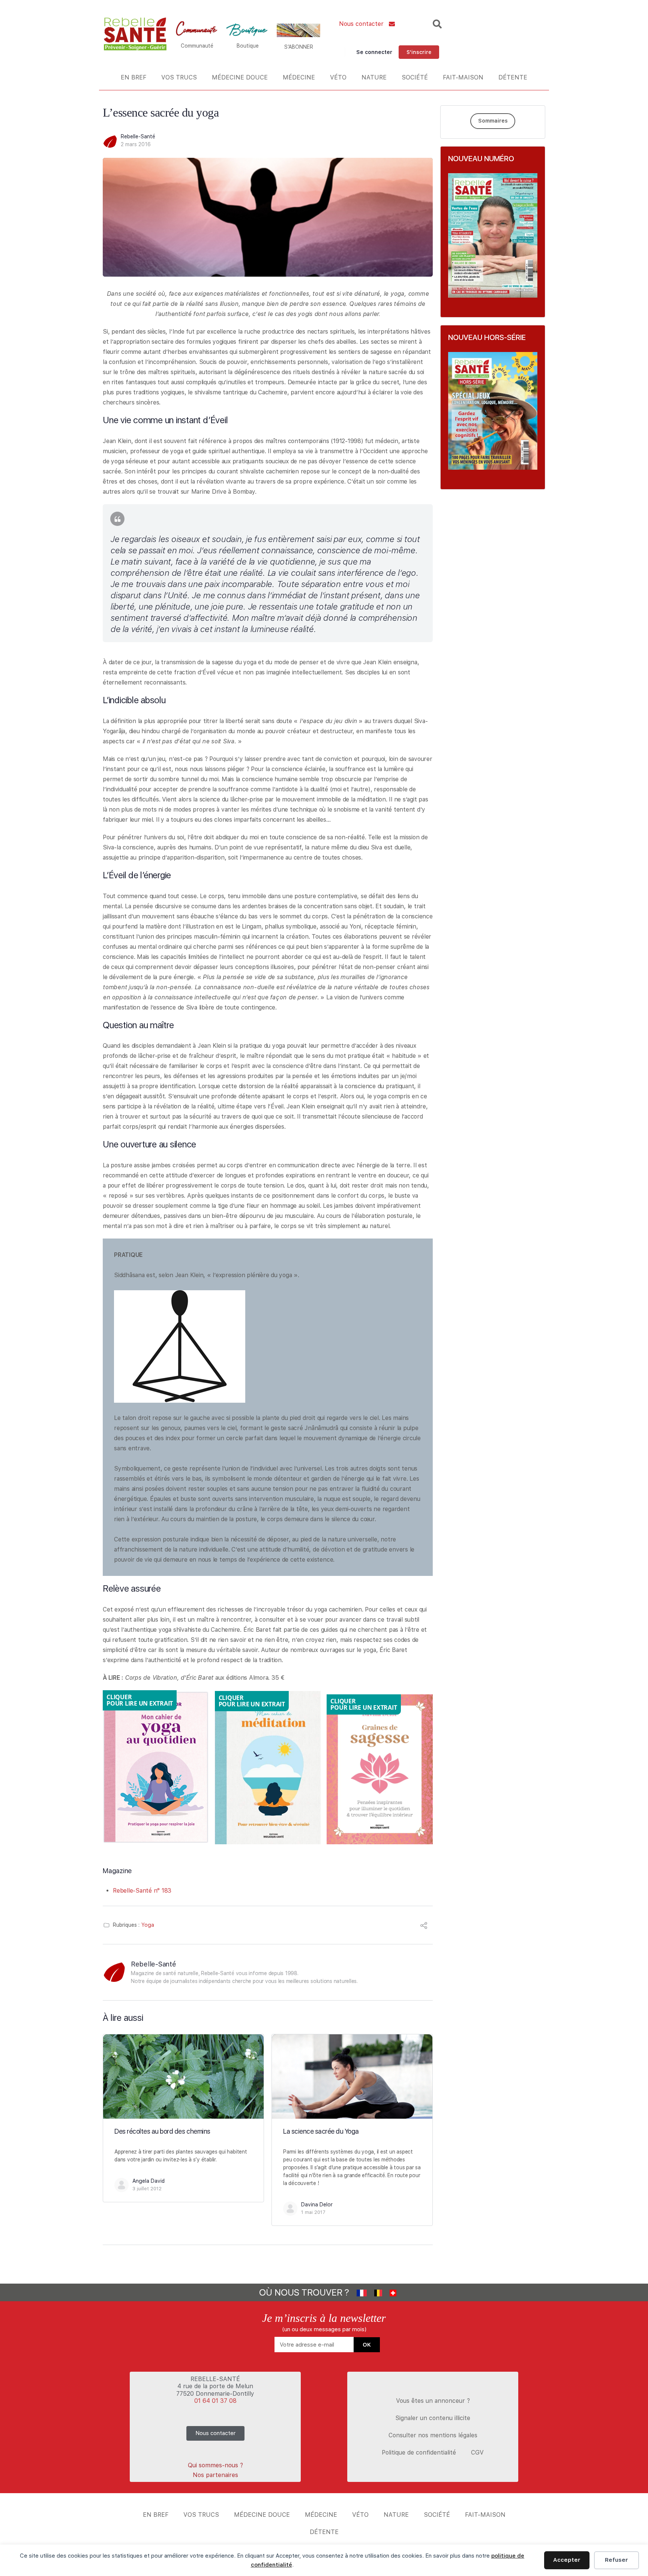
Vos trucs (179, 77)
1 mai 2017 (313, 2212)
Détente (513, 77)
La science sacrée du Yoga (321, 2131)
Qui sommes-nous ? (215, 2465)
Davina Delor (317, 2205)
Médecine (299, 77)
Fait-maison (463, 77)
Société (415, 77)
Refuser (616, 2560)
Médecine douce (240, 77)
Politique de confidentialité (419, 2452)
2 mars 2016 (136, 144)
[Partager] (424, 1927)
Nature (374, 77)
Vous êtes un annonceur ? (433, 2401)
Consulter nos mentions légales (433, 2435)
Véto (338, 77)
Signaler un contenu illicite (433, 2418)
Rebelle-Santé (138, 136)
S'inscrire (419, 52)
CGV (477, 2452)
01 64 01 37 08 (215, 2401)
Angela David (148, 2181)
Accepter (567, 2560)
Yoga (148, 1925)
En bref (133, 77)
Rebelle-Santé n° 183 (142, 1891)
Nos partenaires (215, 2475)
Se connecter (374, 52)
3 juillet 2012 (147, 2189)
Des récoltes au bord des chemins (162, 2131)
